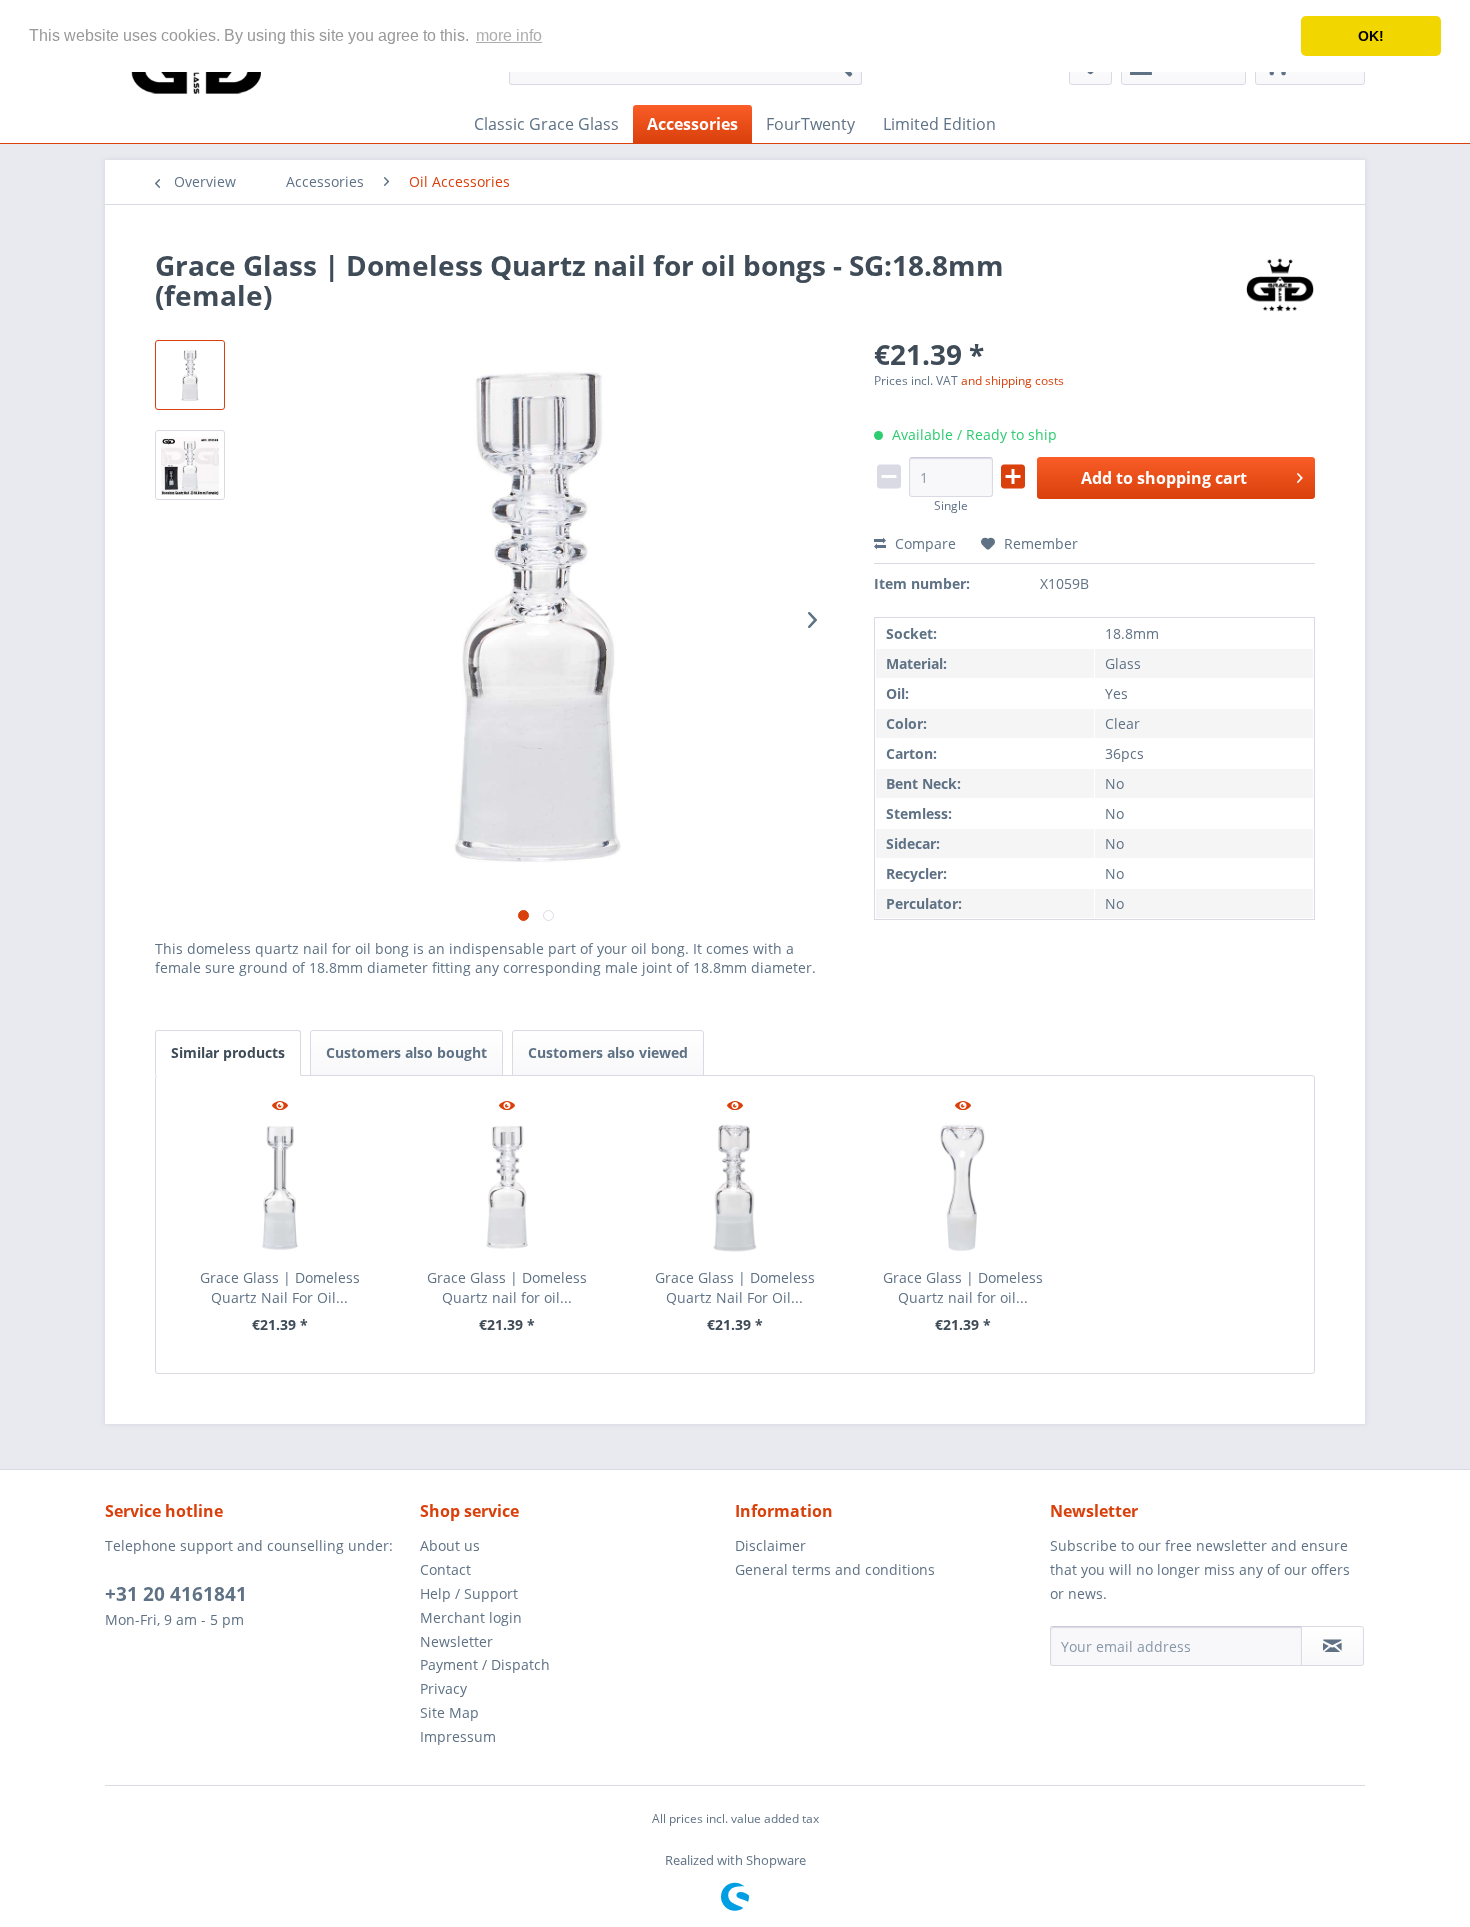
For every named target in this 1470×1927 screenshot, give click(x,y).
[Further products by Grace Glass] (1280, 285)
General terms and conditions (835, 1569)
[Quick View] (280, 1107)
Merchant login (471, 1617)
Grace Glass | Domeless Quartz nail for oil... (507, 1287)
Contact (445, 1569)
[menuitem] (546, 124)
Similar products (228, 1052)
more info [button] (509, 35)
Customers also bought (406, 1052)
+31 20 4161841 (176, 1594)
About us (450, 1545)
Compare (923, 543)
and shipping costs (1012, 380)
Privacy (443, 1688)
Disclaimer (770, 1545)
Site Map (449, 1712)
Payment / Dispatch (485, 1664)
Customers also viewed (608, 1052)
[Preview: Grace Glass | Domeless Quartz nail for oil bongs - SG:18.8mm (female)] (190, 375)
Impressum (458, 1736)
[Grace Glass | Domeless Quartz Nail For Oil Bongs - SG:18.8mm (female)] (280, 1188)
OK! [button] (1371, 36)
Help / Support (469, 1593)
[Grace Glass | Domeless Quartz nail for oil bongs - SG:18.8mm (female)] (508, 1188)
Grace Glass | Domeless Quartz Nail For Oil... (280, 1287)
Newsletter (456, 1641)
